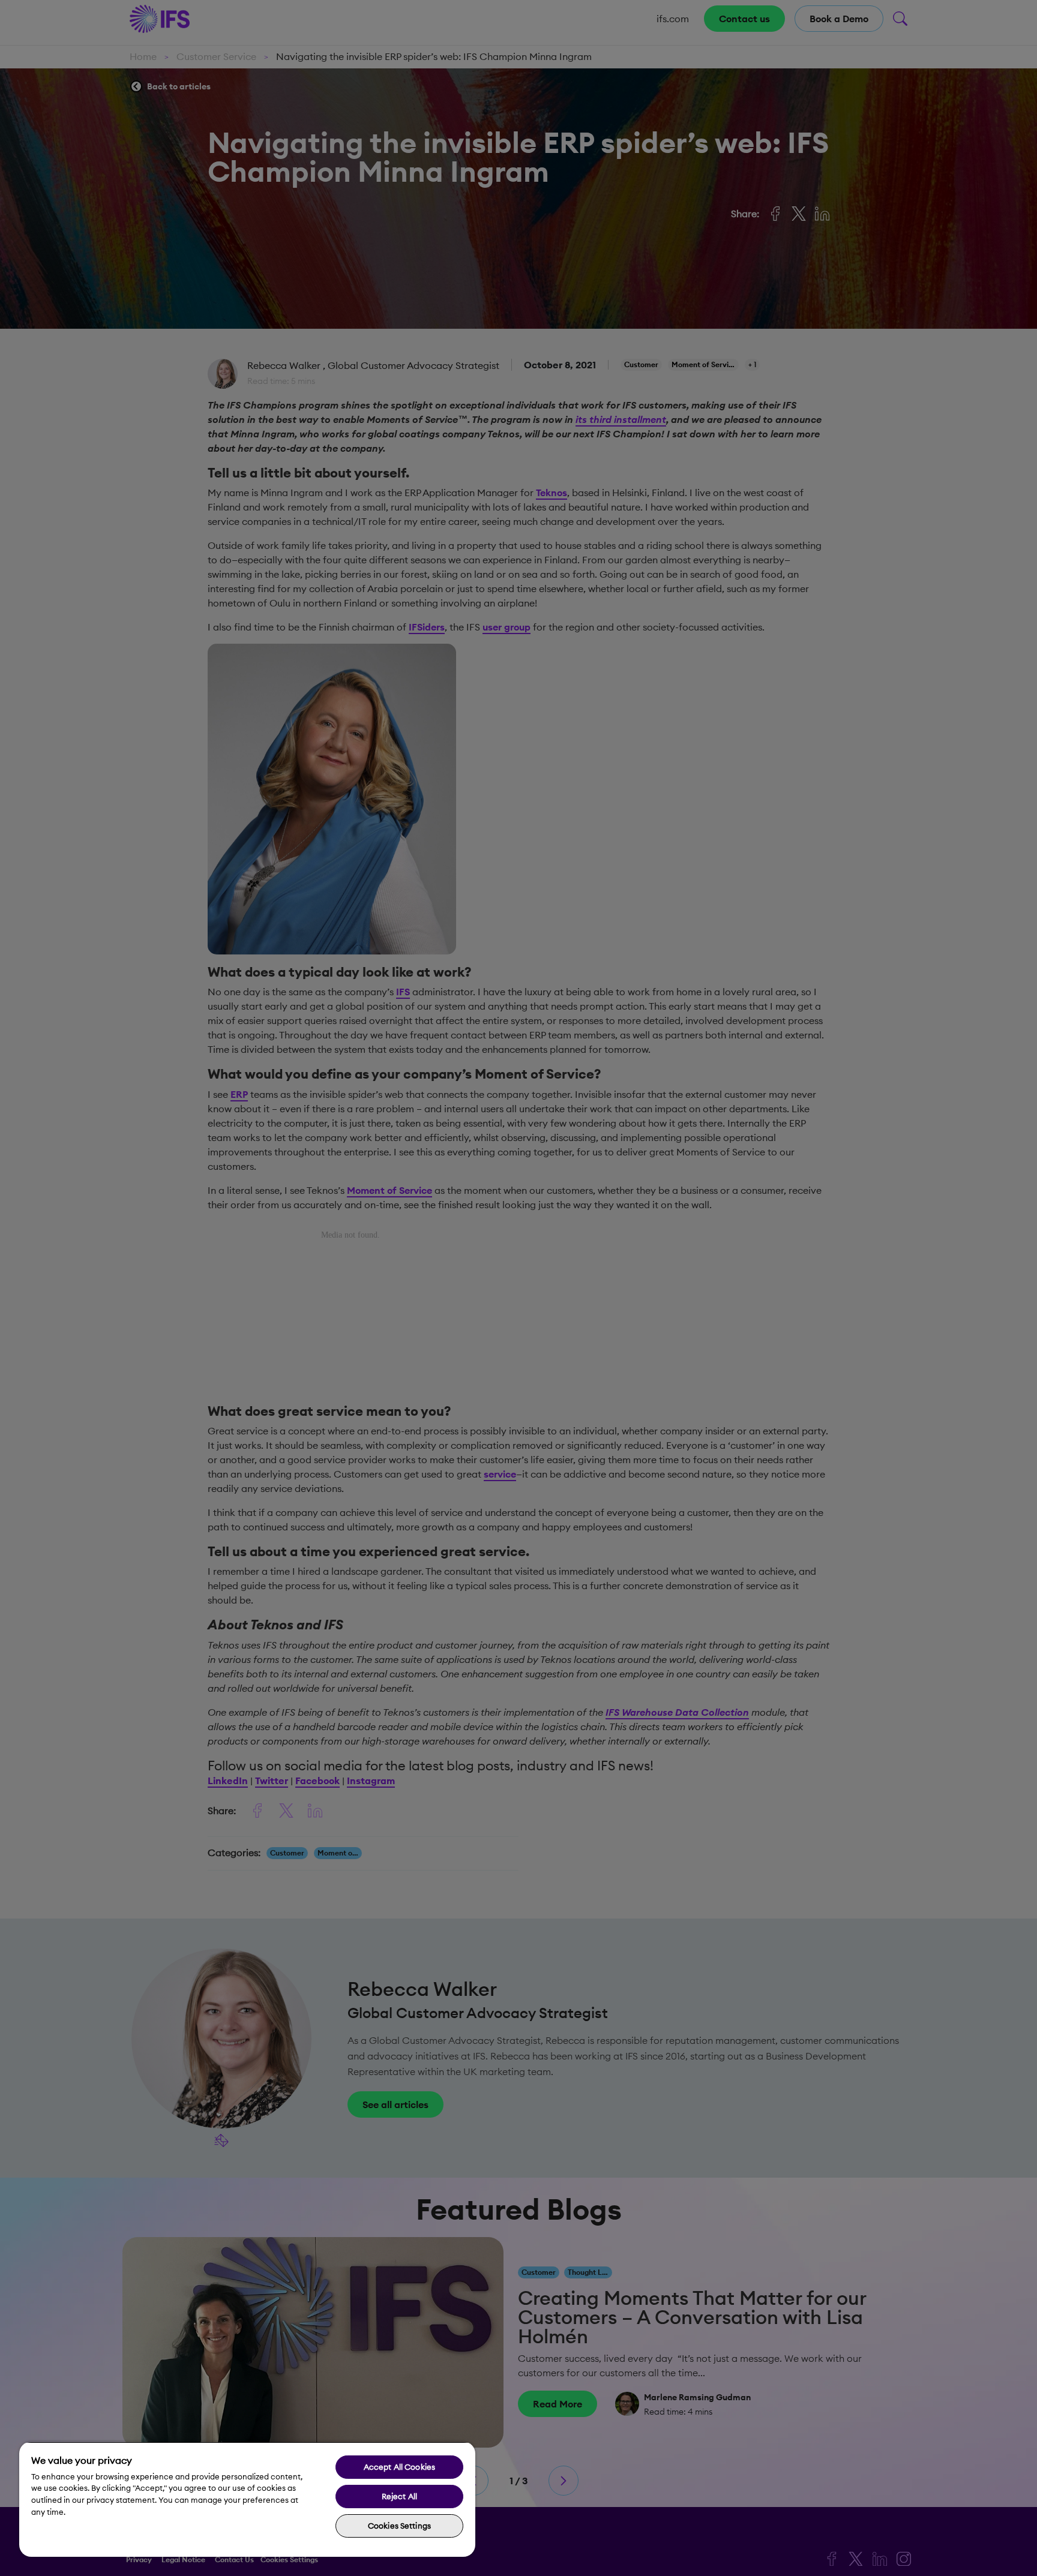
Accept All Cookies (399, 2467)
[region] (247, 2499)
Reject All (399, 2496)
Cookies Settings (399, 2526)
